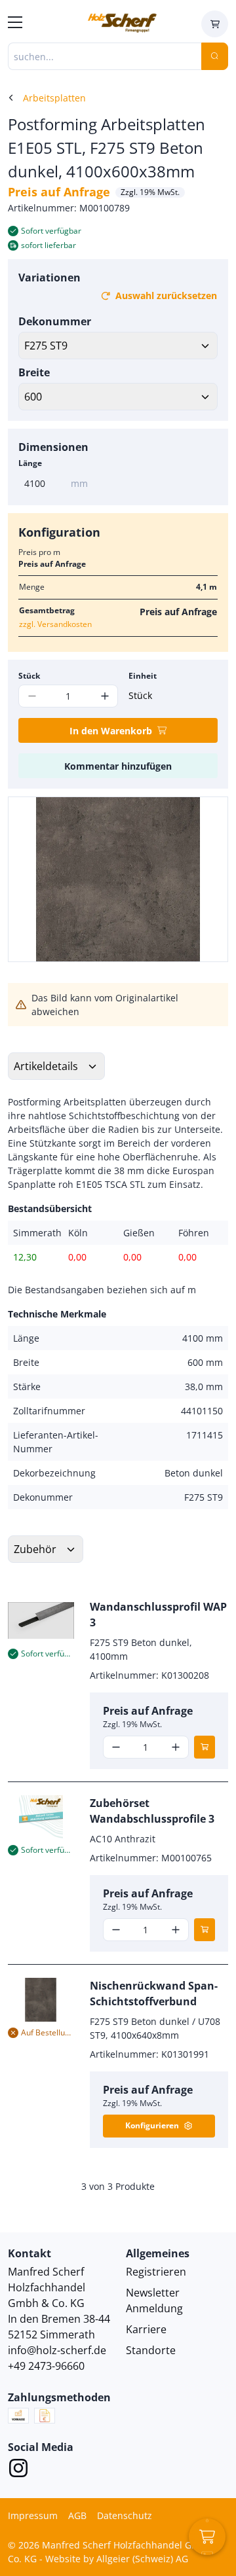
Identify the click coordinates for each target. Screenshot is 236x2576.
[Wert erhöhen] (105, 696)
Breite (34, 372)
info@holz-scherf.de (57, 2350)
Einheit (143, 676)
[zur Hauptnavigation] (15, 24)
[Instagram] (18, 2470)
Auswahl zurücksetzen (166, 295)
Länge (30, 463)
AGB (77, 2515)
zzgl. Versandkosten (55, 624)
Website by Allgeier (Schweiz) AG (117, 2559)
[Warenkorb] (215, 24)
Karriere (146, 2329)
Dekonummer (55, 321)
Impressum (33, 2515)
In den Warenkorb (111, 731)
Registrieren (156, 2272)
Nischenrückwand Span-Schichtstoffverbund (154, 1994)
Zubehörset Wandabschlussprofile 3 (152, 1811)
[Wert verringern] (116, 1747)
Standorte (151, 2350)
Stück (29, 676)
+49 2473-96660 (46, 2366)
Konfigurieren (152, 2125)
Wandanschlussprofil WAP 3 (158, 1615)
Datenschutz (125, 2515)
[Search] (215, 56)
